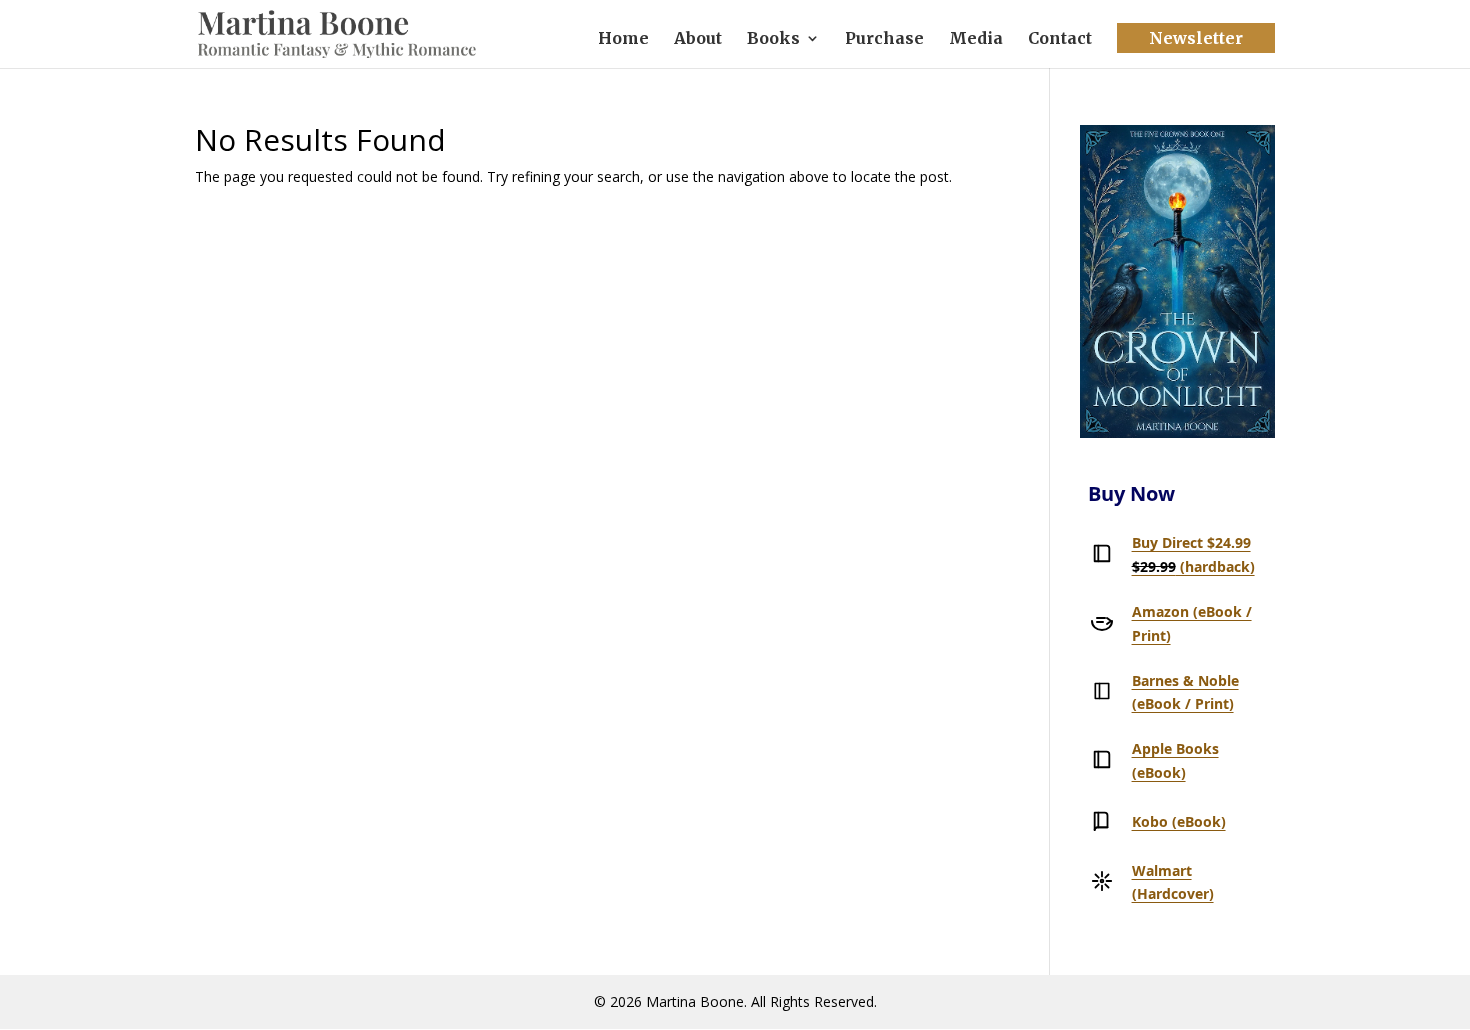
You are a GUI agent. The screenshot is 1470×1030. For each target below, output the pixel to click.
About (698, 39)
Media (976, 39)
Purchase (884, 39)
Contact (1060, 39)
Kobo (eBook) (1179, 821)
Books (773, 39)
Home (623, 39)
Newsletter (1196, 38)
